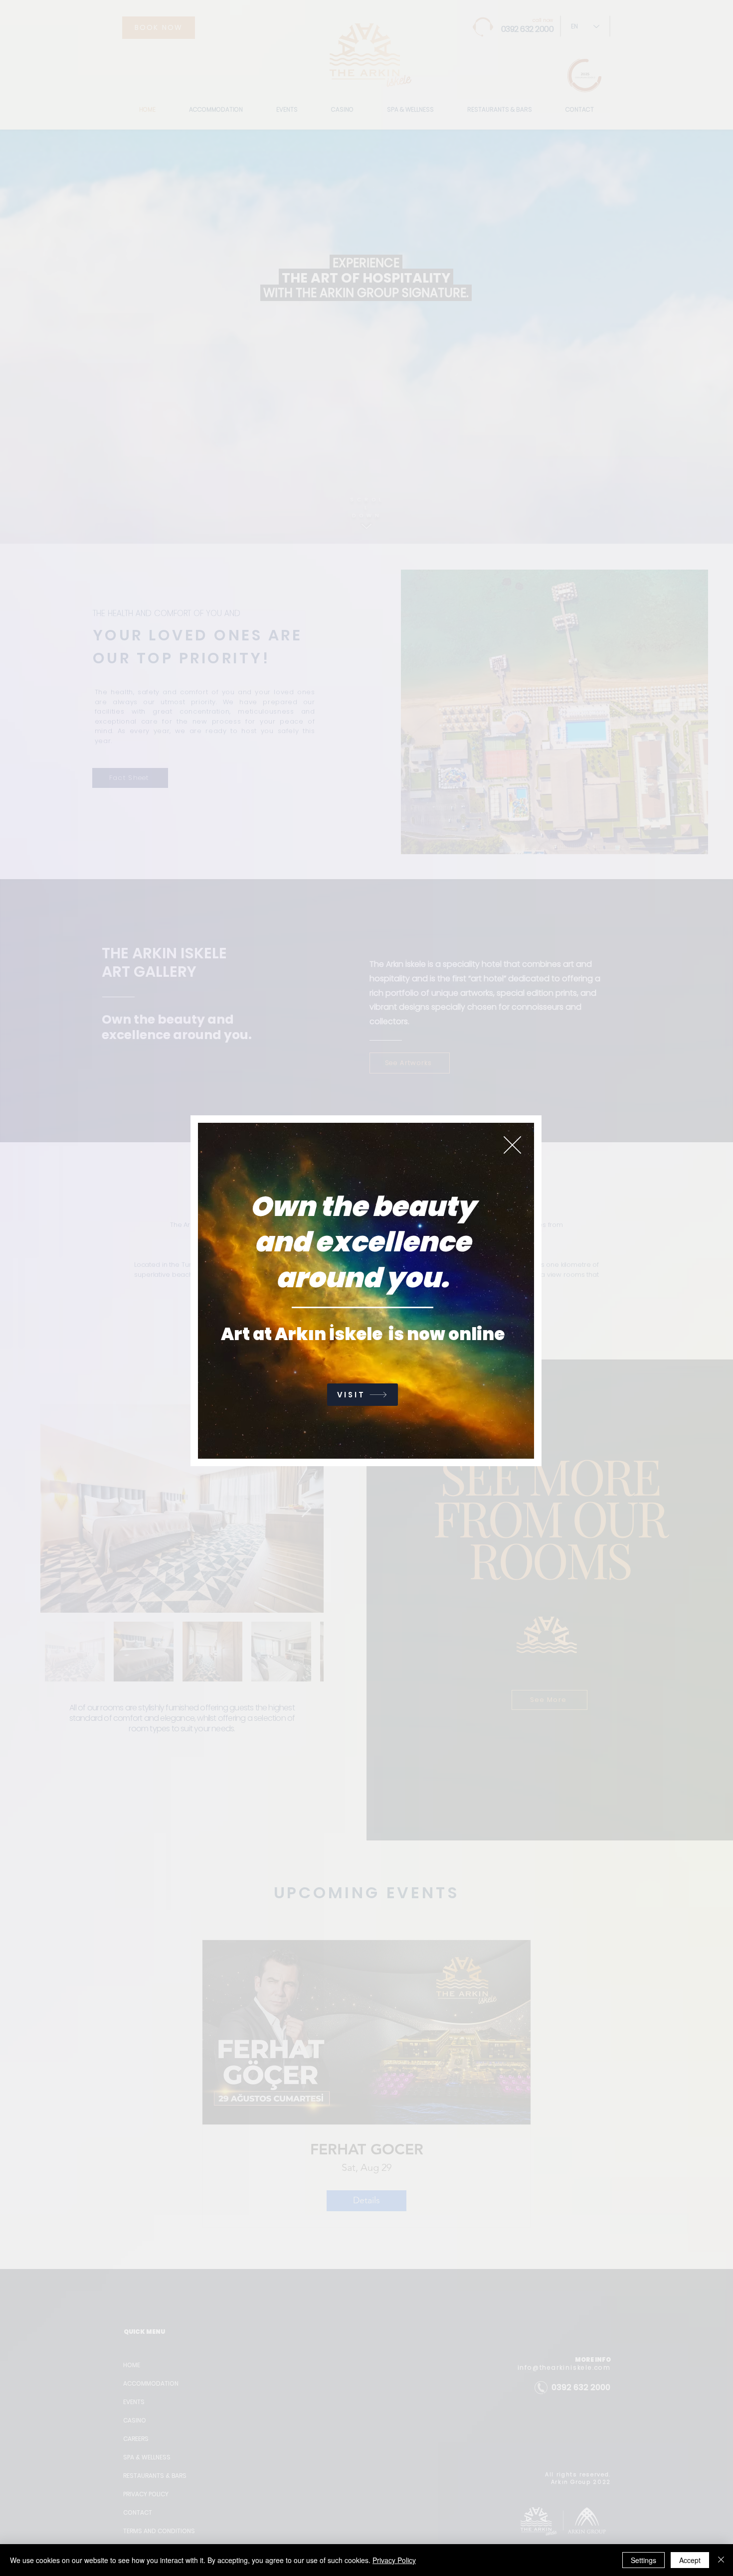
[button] (512, 1145)
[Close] (721, 2560)
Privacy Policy (394, 2560)
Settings (643, 2560)
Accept (690, 2560)
